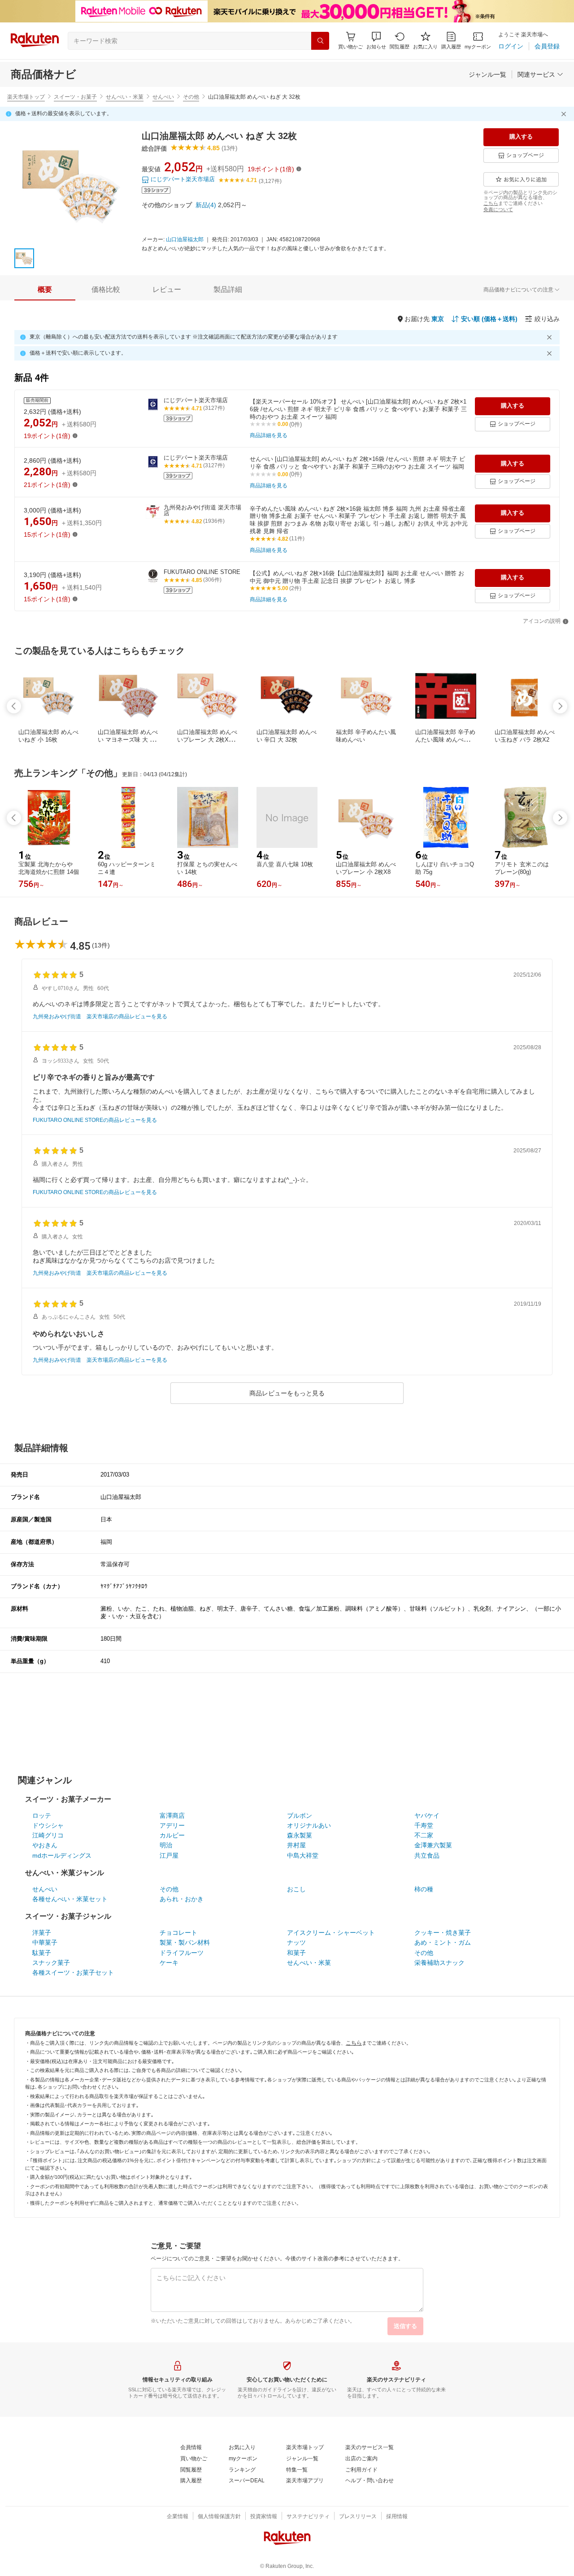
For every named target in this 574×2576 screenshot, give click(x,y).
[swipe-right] (560, 706)
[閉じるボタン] (565, 114)
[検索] (320, 41)
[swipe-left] (14, 706)
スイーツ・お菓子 (75, 97)
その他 (191, 97)
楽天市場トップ (26, 97)
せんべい (163, 97)
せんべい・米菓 (125, 97)
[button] (376, 41)
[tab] (45, 290)
